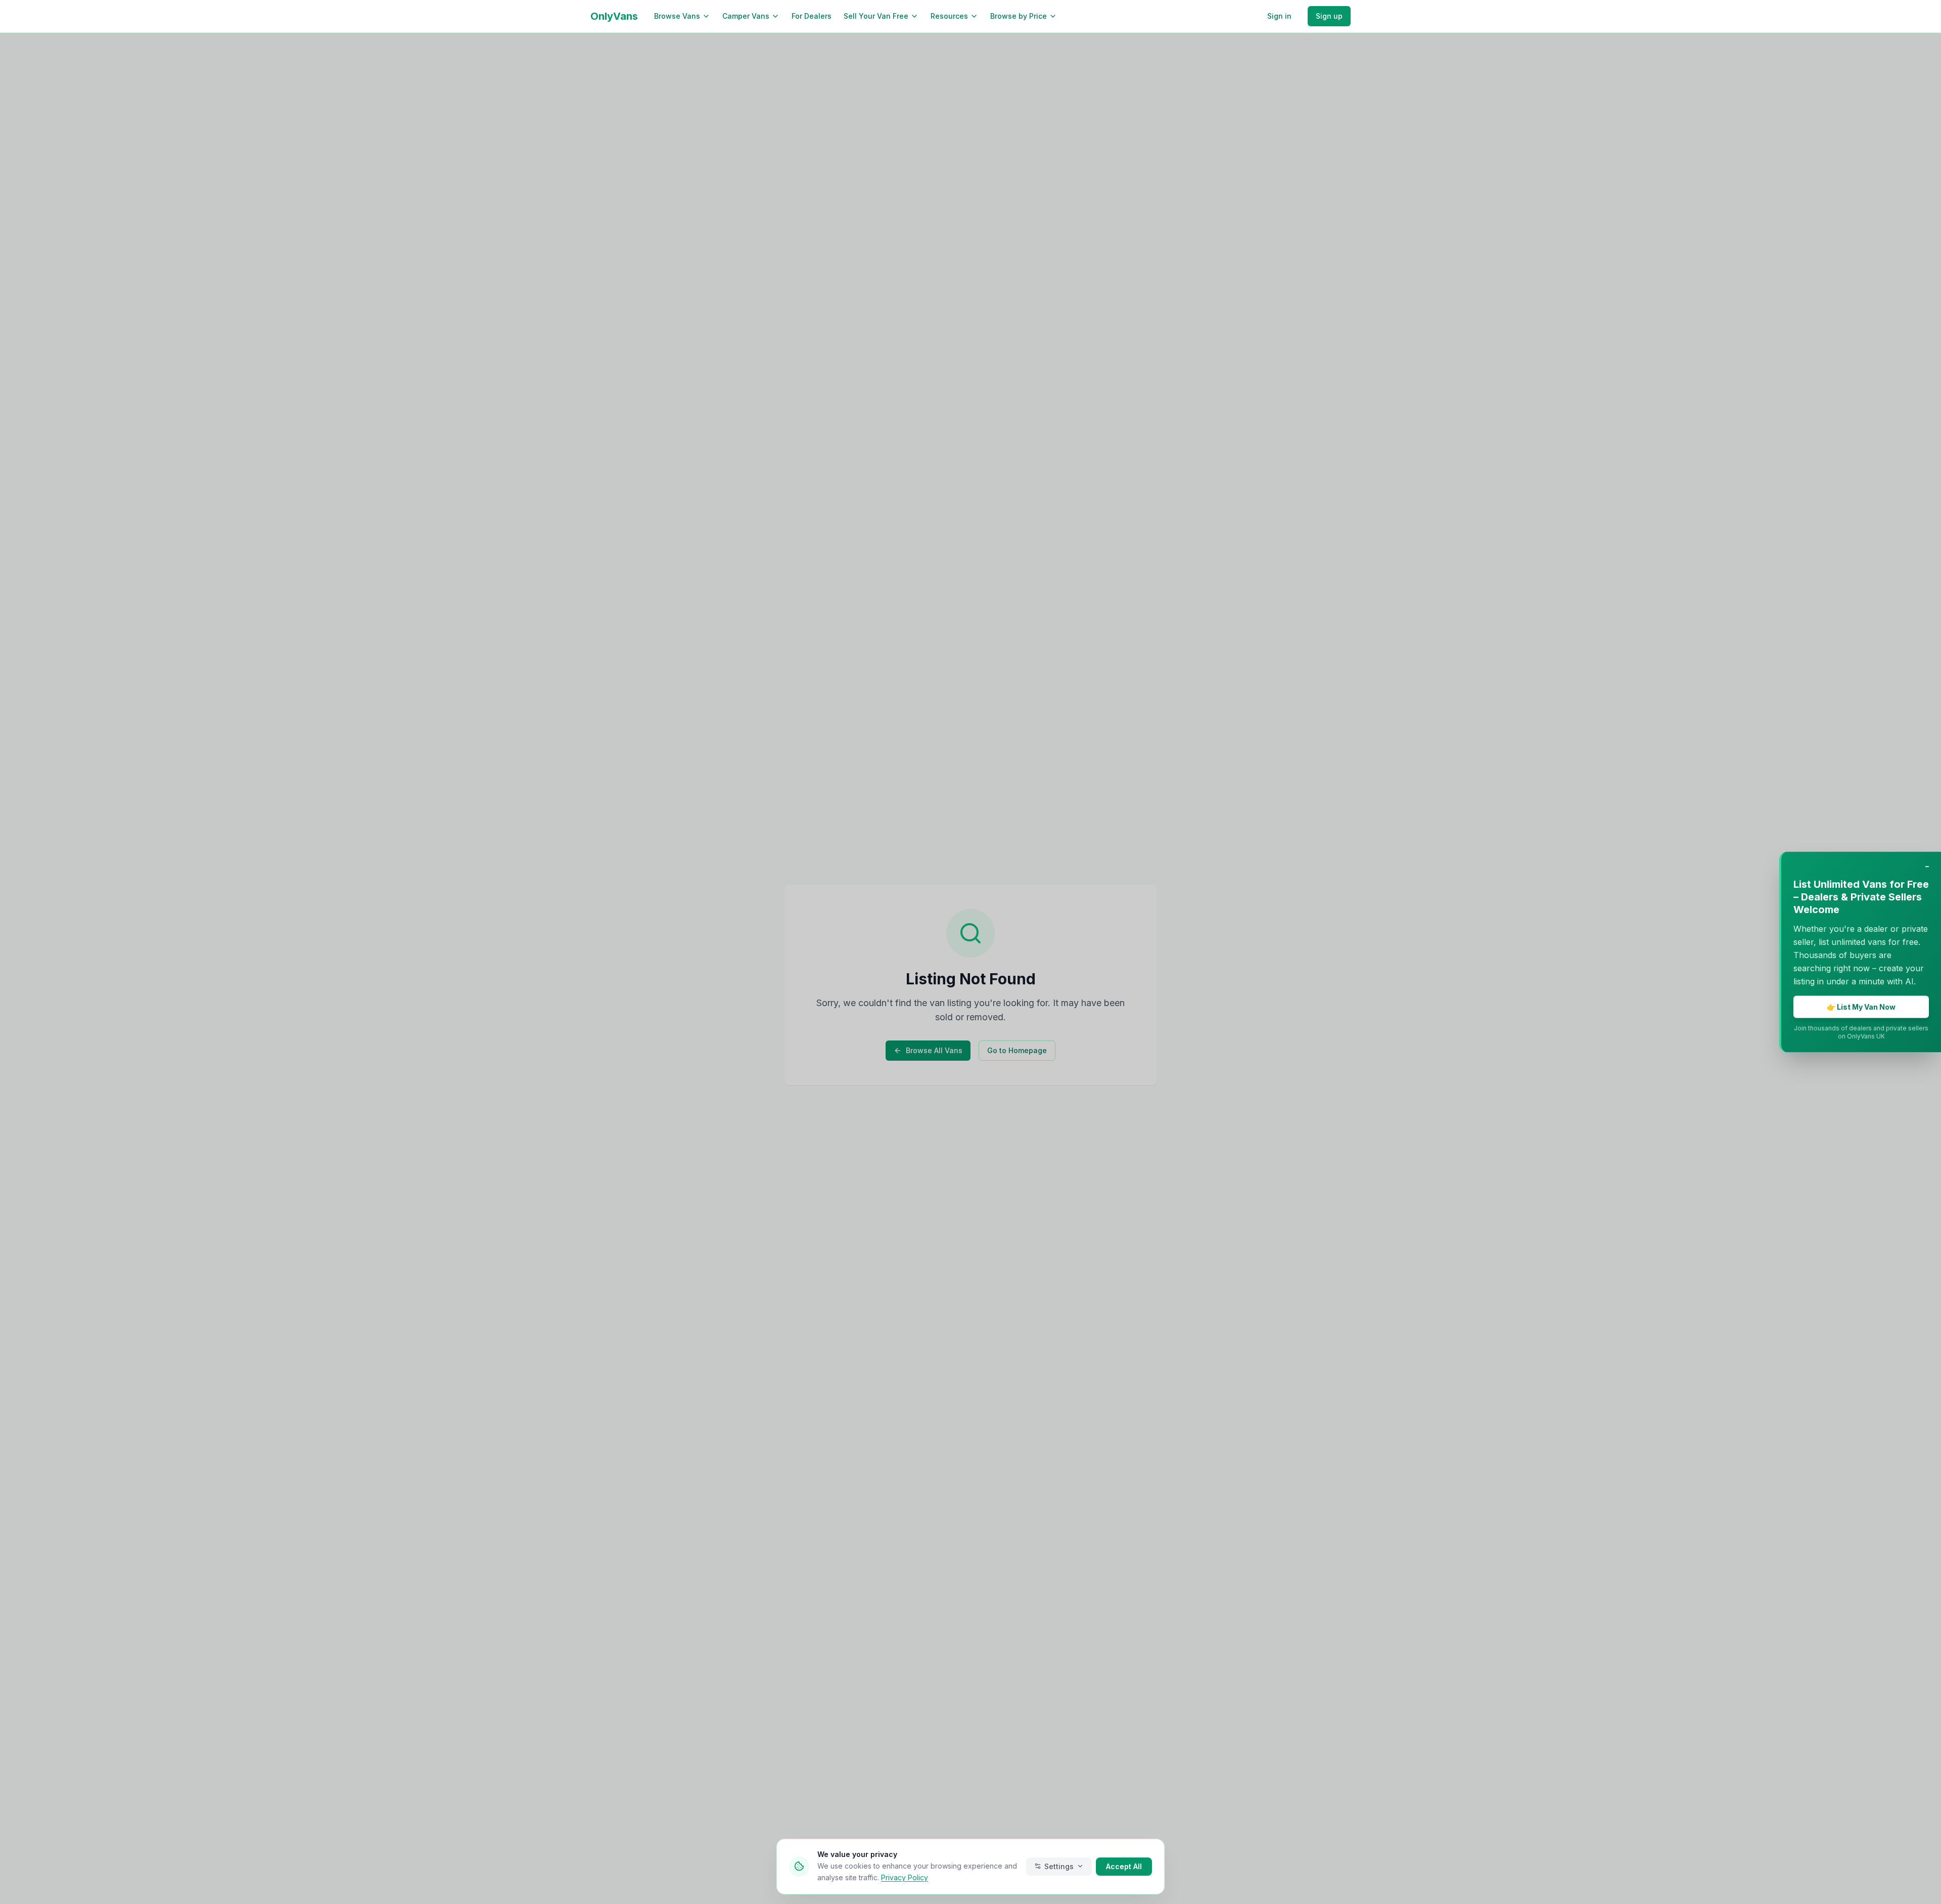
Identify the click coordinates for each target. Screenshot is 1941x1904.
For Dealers (812, 16)
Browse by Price (1019, 16)
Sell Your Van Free (876, 16)
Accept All (1124, 1866)
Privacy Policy (905, 1877)
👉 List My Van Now (1861, 1007)
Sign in (1279, 16)
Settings (1059, 1866)
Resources (949, 16)
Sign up (1329, 16)
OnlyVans (614, 16)
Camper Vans (746, 16)
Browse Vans (677, 16)
